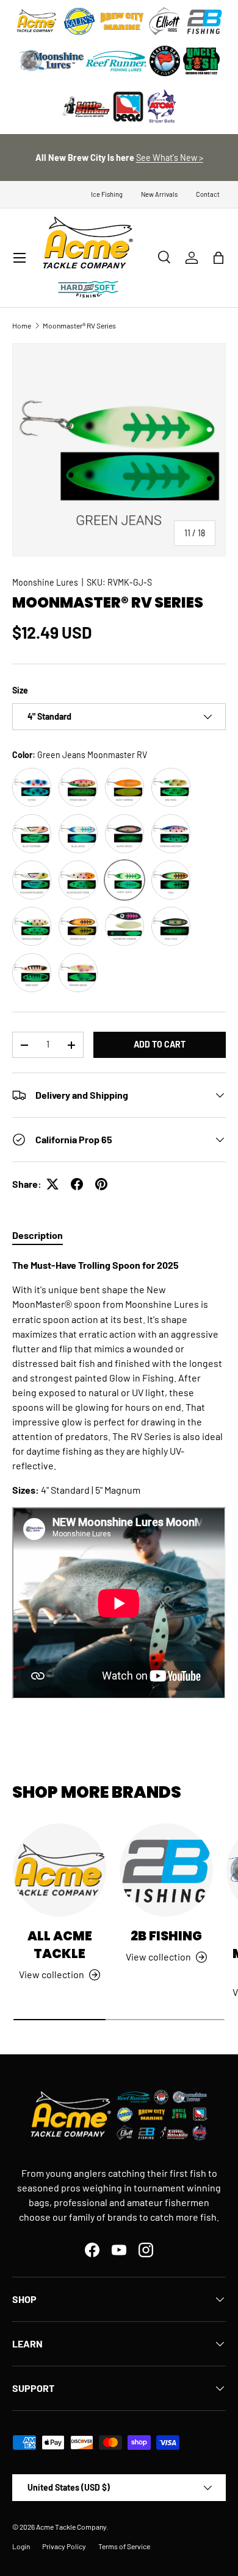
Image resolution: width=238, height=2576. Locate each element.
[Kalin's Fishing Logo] (79, 21)
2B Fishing (166, 1936)
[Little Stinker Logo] (85, 107)
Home (22, 325)
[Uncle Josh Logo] (201, 61)
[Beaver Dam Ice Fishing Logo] (165, 61)
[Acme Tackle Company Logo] (37, 21)
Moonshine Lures (45, 582)
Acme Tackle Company (71, 2527)
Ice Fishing (107, 194)
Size (20, 690)
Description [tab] (38, 1235)
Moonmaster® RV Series (79, 325)
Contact (208, 194)
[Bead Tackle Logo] (128, 107)
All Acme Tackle (60, 1945)
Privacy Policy (64, 2546)
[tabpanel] (119, 1480)
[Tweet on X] (52, 1184)
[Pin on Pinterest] (101, 1184)
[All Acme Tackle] (60, 1870)
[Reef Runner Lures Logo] (116, 61)
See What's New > (170, 158)
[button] (218, 258)
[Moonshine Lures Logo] (52, 61)
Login (21, 2546)
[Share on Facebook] (77, 1184)
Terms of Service (124, 2546)
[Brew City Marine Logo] (122, 21)
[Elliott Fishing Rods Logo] (165, 21)
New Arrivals (159, 194)
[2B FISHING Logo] (204, 21)
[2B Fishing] (166, 1870)
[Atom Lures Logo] (162, 107)
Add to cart (160, 1044)
